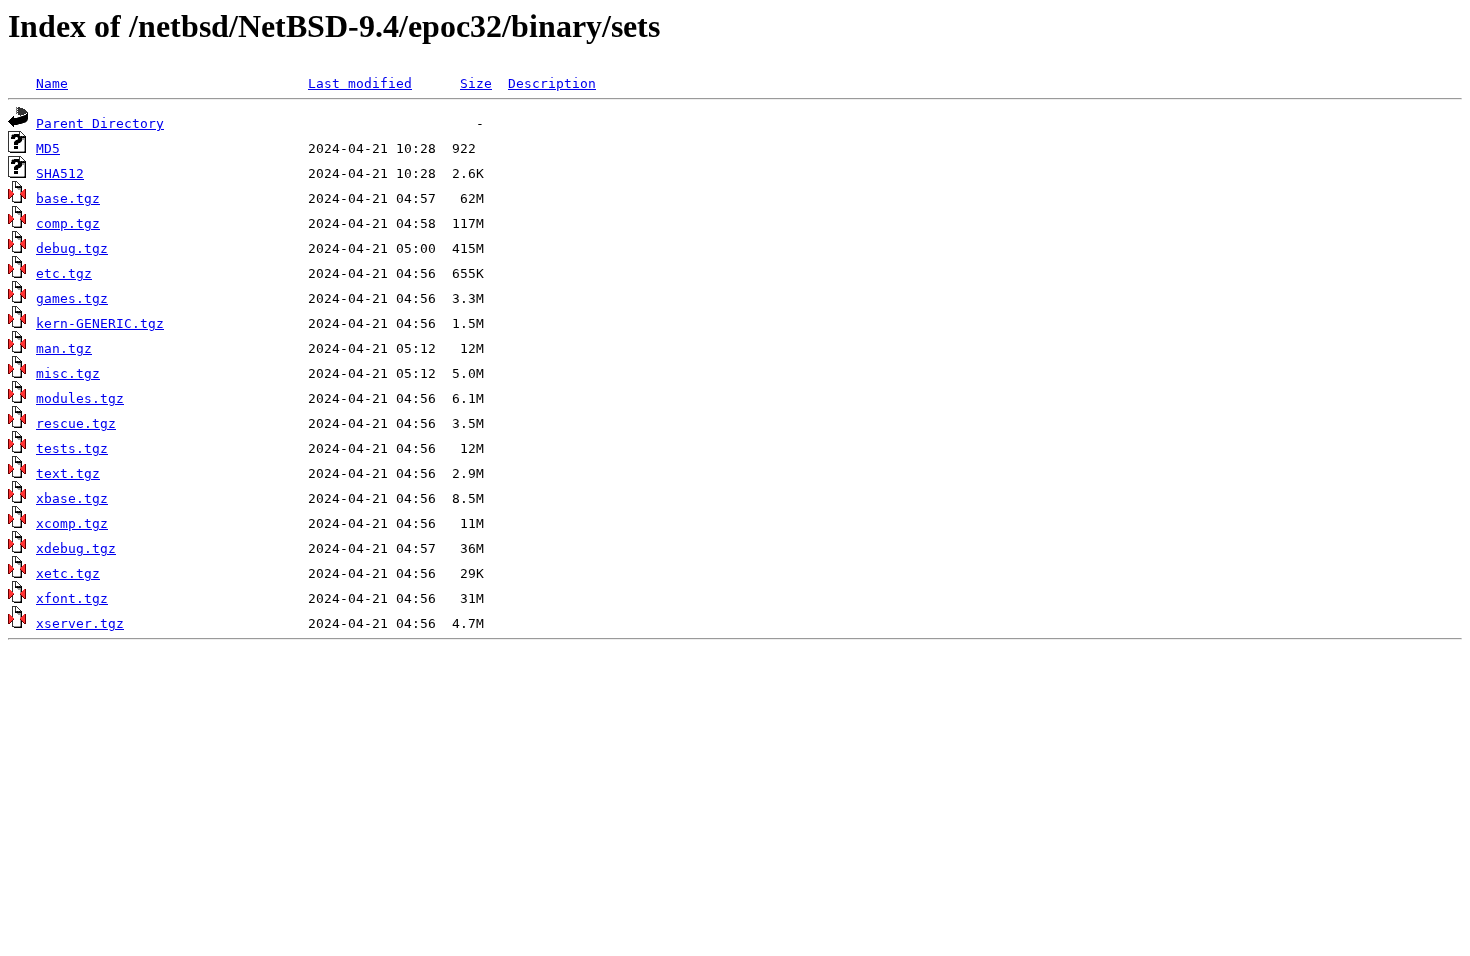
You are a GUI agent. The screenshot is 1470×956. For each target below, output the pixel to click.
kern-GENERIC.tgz (100, 323)
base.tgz (68, 198)
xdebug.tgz (76, 548)
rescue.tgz (76, 423)
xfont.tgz (72, 598)
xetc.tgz (68, 573)
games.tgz (72, 298)
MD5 (48, 148)
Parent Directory (100, 123)
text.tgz (68, 473)
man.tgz (64, 348)
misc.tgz (68, 373)
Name (52, 83)
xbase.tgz (72, 498)
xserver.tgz (80, 623)
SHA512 (60, 173)
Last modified (360, 83)
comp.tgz (68, 223)
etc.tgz (64, 273)
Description (552, 83)
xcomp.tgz (72, 523)
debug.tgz (72, 248)
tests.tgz (72, 448)
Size (476, 83)
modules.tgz (80, 398)
